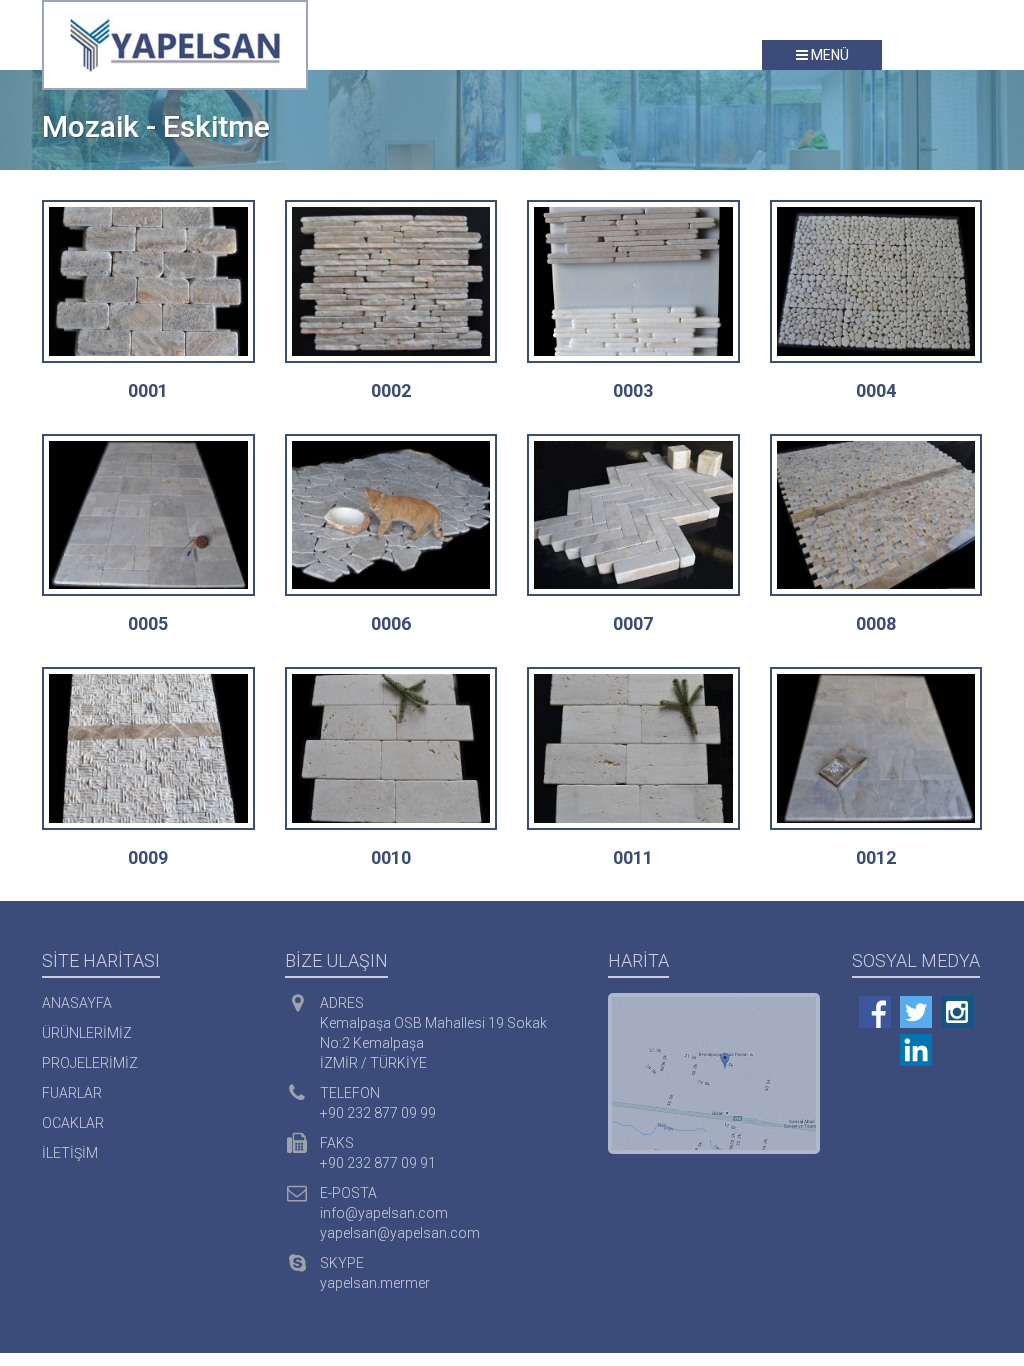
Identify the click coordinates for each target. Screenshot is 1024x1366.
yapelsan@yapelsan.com (400, 1233)
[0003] (633, 281)
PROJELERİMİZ (90, 1063)
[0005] (148, 515)
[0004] (876, 281)
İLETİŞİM (70, 1153)
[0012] (876, 748)
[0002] (391, 281)
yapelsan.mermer (375, 1283)
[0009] (148, 748)
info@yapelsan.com (384, 1213)
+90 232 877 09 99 (378, 1113)
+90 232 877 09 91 (378, 1163)
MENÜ (828, 55)
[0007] (633, 515)
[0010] (391, 748)
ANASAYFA (77, 1003)
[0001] (148, 281)
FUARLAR (72, 1093)
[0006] (391, 515)
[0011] (633, 748)
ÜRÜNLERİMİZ (87, 1033)
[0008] (876, 515)
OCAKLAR (73, 1123)
